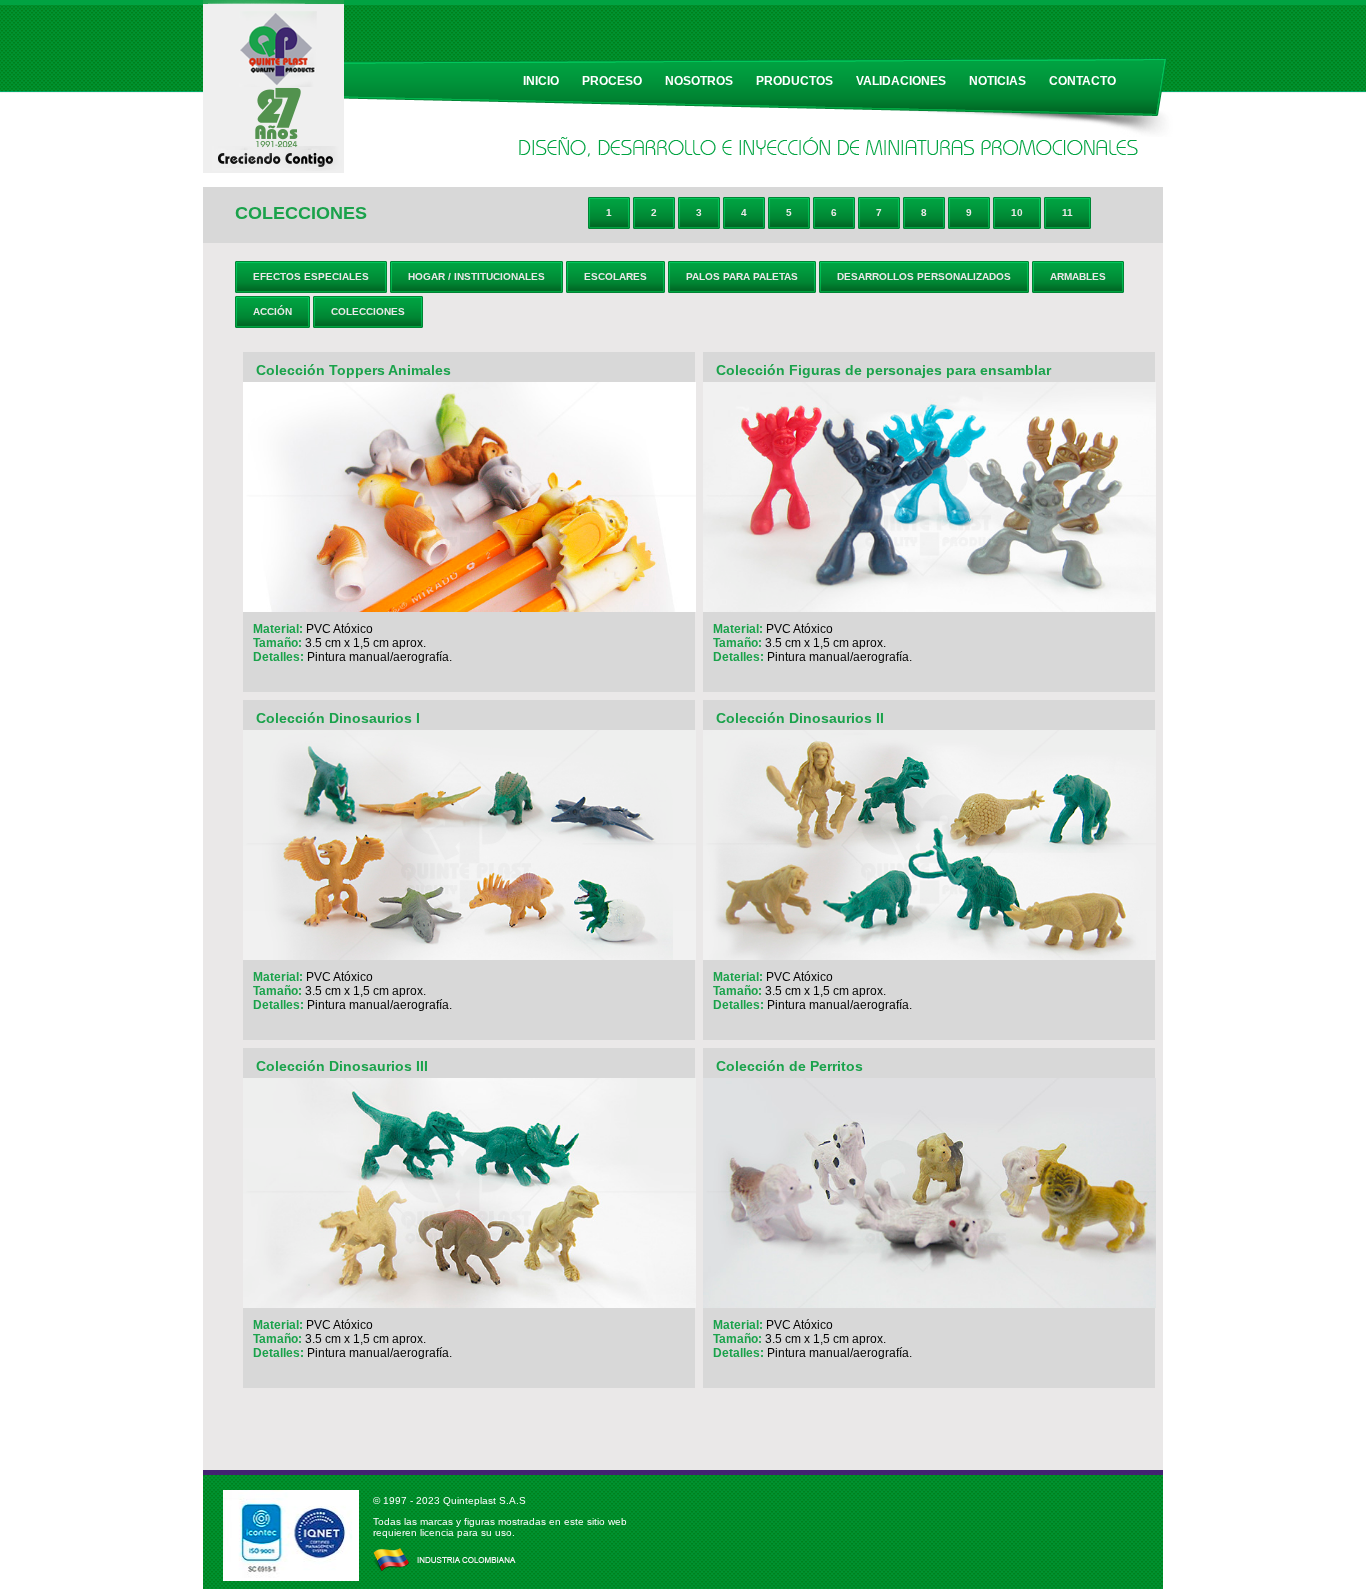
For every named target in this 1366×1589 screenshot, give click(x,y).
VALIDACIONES (901, 81)
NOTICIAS (997, 81)
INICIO (541, 81)
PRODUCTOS (794, 81)
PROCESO (612, 81)
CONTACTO (1082, 81)
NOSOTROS (699, 81)
